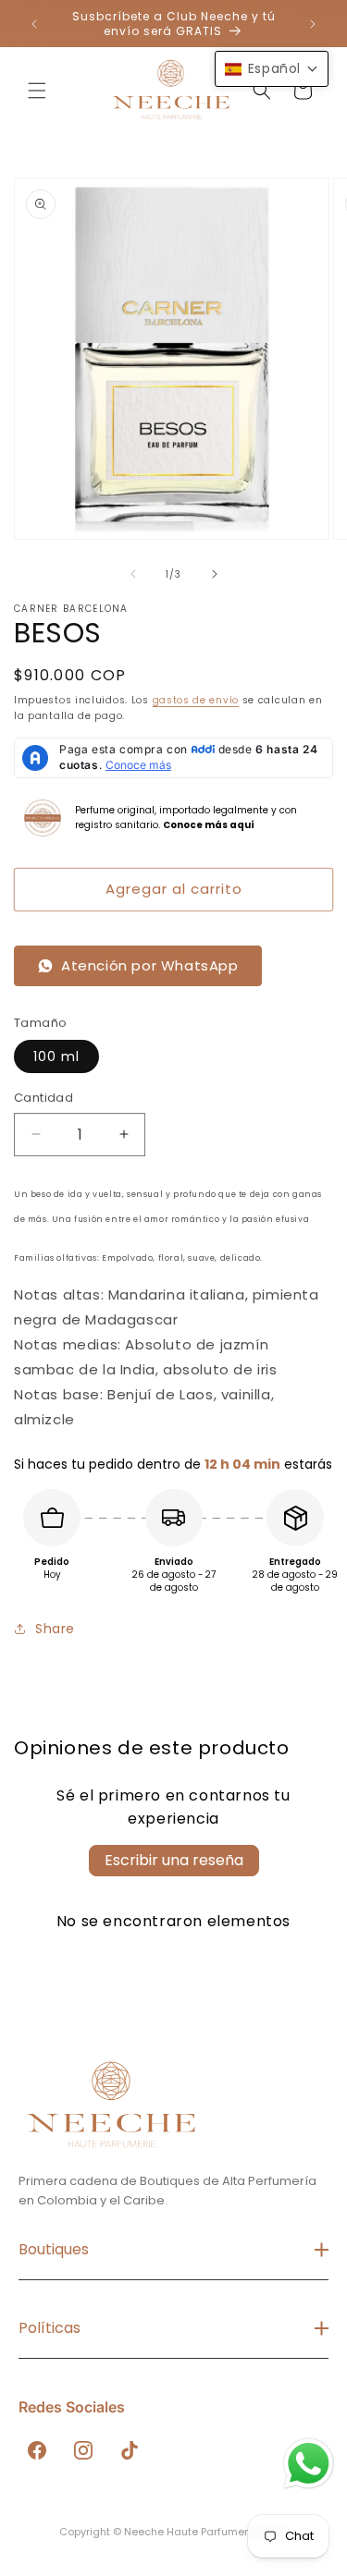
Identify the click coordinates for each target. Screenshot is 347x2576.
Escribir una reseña (174, 1860)
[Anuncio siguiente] (313, 24)
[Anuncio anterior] (34, 24)
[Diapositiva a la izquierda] (133, 574)
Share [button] (55, 1629)
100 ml (56, 1056)
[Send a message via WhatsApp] (309, 2464)
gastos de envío (196, 700)
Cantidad (43, 1098)
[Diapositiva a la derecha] (215, 574)
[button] (37, 91)
